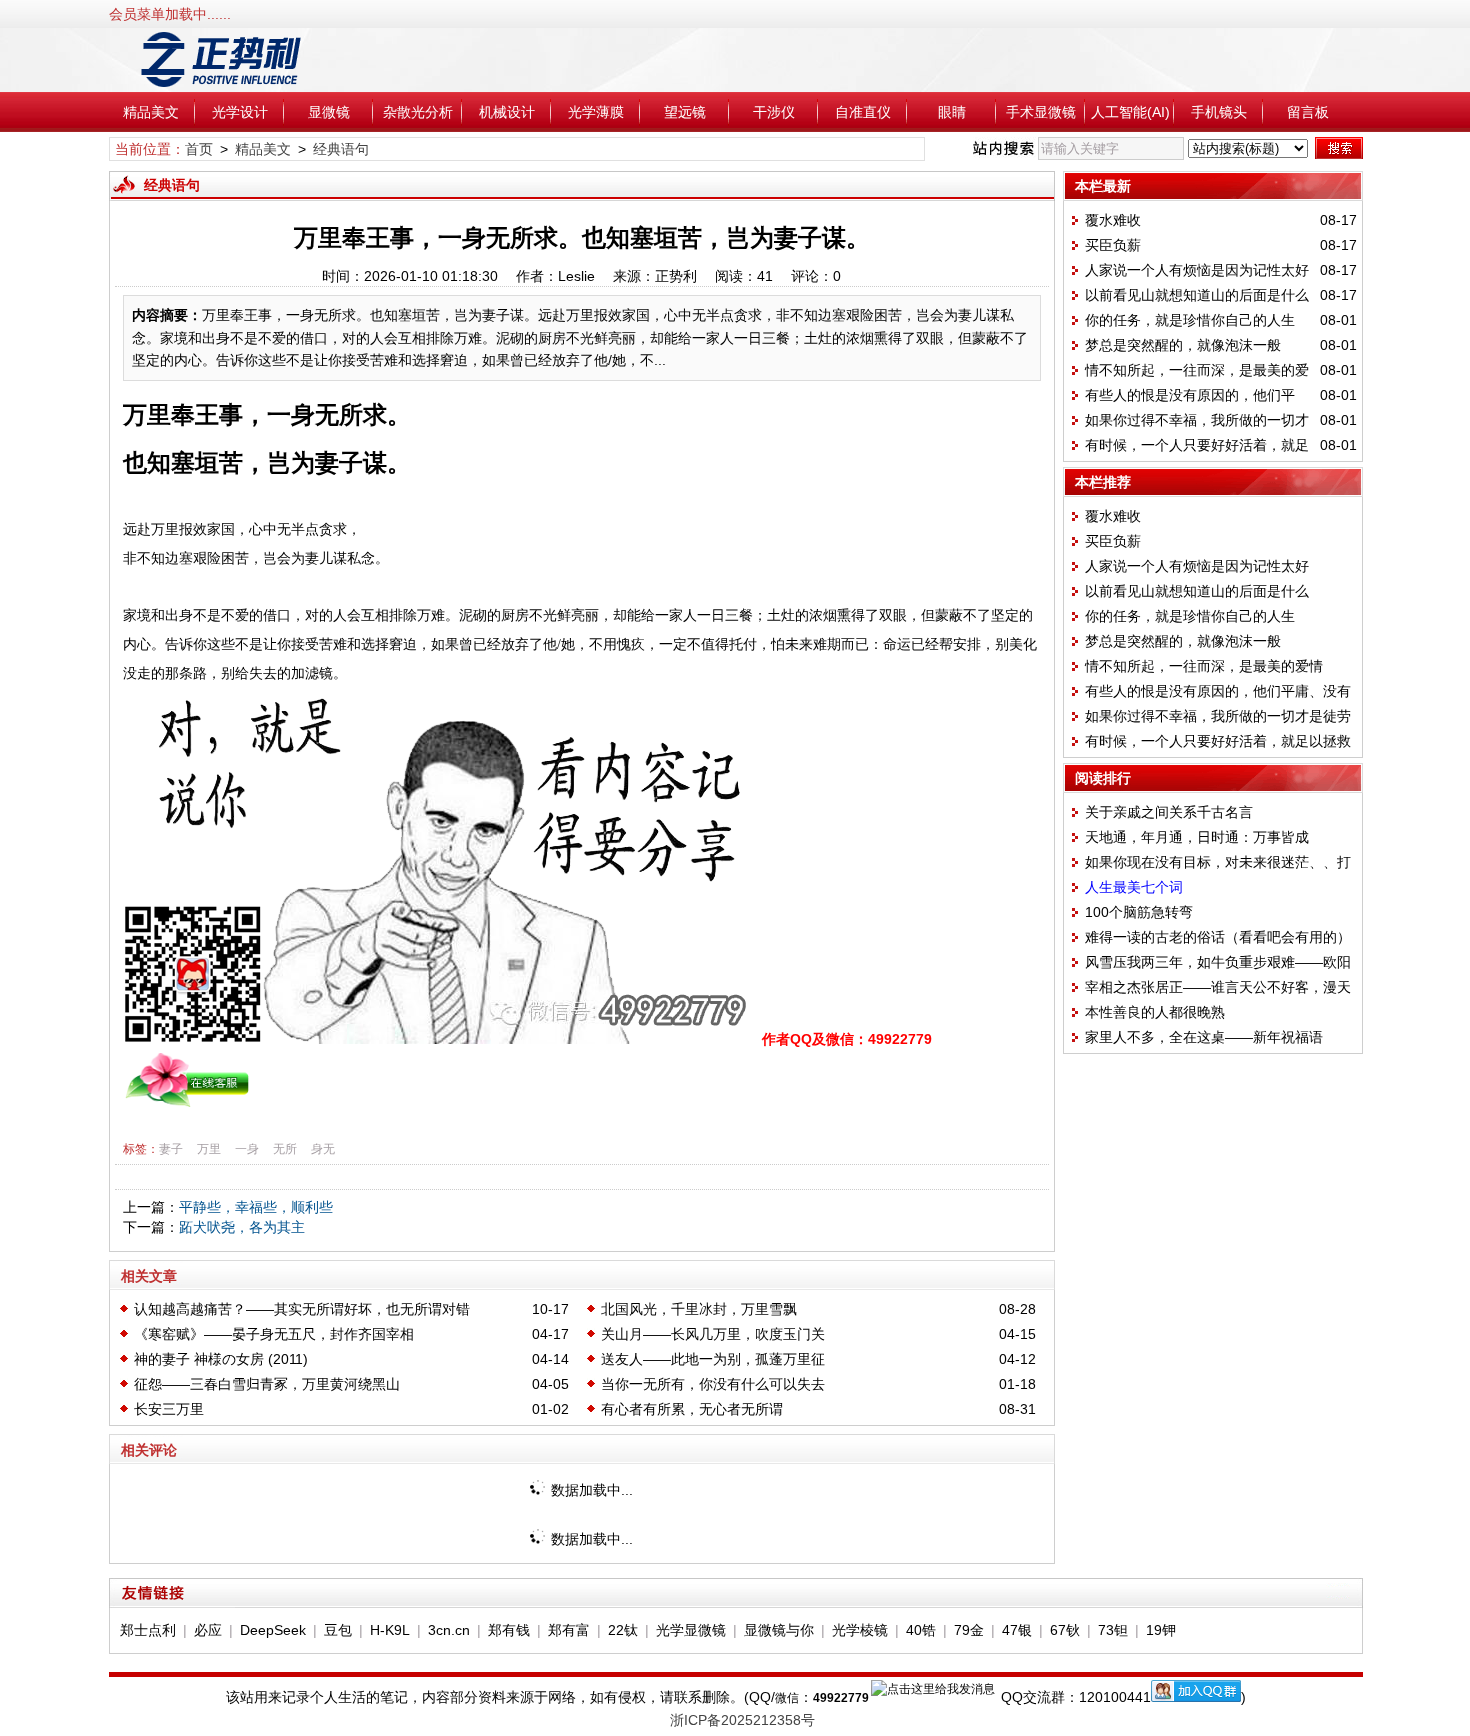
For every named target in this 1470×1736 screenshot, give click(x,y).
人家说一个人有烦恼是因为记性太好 (1197, 270)
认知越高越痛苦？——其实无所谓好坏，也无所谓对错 (302, 1309)
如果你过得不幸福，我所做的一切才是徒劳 (1218, 716)
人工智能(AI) (1130, 112)
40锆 (921, 1630)
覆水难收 (1113, 220)
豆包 (338, 1630)
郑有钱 (509, 1630)
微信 (787, 1698)
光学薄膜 (596, 112)
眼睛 (952, 112)
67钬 (1065, 1630)
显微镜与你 (779, 1630)
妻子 (171, 1149)
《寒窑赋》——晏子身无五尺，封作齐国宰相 (274, 1334)
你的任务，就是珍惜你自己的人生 (1190, 320)
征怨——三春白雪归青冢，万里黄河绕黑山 (267, 1384)
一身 (247, 1149)
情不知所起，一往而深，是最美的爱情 (1204, 666)
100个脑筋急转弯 (1139, 912)
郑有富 (569, 1630)
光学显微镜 (691, 1630)
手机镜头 (1219, 112)
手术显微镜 (1041, 112)
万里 (209, 1149)
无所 (285, 1149)
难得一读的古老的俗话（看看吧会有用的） (1218, 937)
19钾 (1161, 1630)
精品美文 (151, 112)
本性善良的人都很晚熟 (1155, 1012)
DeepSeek (273, 1630)
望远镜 (685, 112)
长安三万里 (169, 1409)
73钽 (1113, 1630)
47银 (1017, 1630)
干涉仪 (774, 112)
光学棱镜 (860, 1630)
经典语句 (341, 149)
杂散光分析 (418, 112)
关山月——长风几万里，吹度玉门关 (713, 1334)
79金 (969, 1630)
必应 (208, 1630)
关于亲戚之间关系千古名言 (1169, 812)
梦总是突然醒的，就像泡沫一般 (1183, 345)
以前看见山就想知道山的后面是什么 (1197, 295)
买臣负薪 (1113, 245)
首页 (199, 149)
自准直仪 (863, 112)
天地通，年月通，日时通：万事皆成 (1197, 837)
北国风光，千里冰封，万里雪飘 (699, 1309)
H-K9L (390, 1630)
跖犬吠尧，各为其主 (242, 1227)
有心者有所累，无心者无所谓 (692, 1409)
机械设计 (507, 112)
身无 (323, 1149)
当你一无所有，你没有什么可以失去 (713, 1384)
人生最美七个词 (1134, 887)
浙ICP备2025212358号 (742, 1720)
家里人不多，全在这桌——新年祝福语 (1204, 1037)
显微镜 (329, 112)
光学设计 (240, 112)
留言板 (1308, 112)
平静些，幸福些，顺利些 (256, 1207)
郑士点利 (148, 1630)
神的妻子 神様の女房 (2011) (221, 1359)
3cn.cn (449, 1630)
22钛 (623, 1630)
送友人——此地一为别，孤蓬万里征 (713, 1359)
